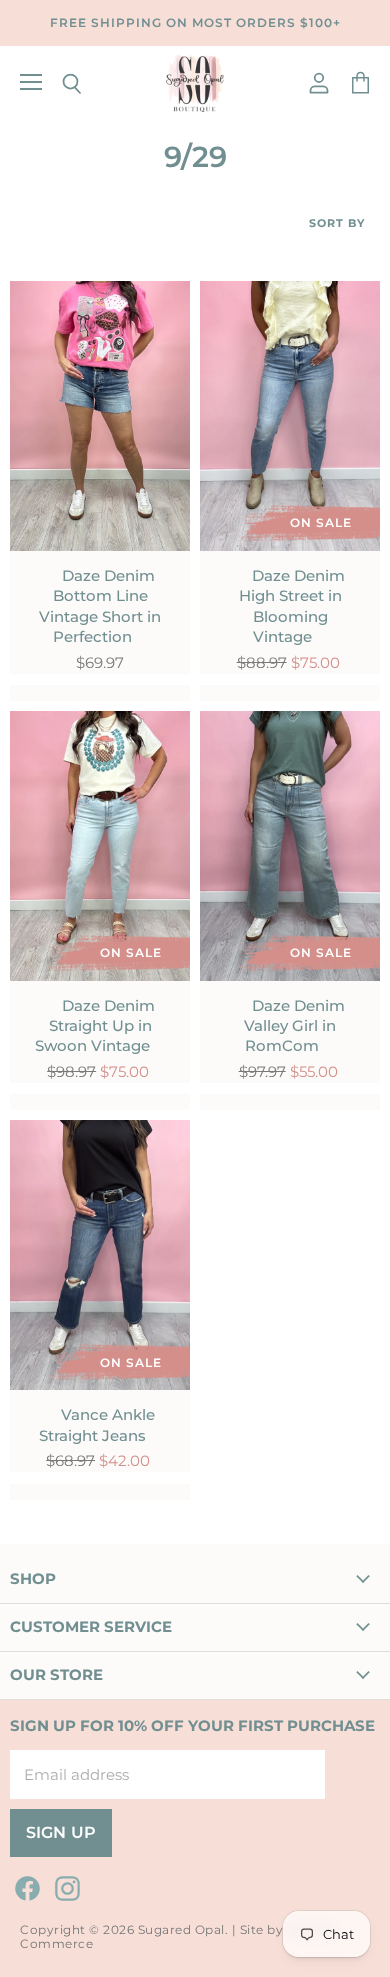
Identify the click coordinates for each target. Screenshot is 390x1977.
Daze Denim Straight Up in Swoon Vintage (95, 1025)
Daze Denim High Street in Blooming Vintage (292, 605)
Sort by (337, 223)
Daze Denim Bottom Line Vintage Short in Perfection (100, 605)
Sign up (61, 1832)
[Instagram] (64, 1885)
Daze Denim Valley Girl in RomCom (294, 1025)
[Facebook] (24, 1885)
